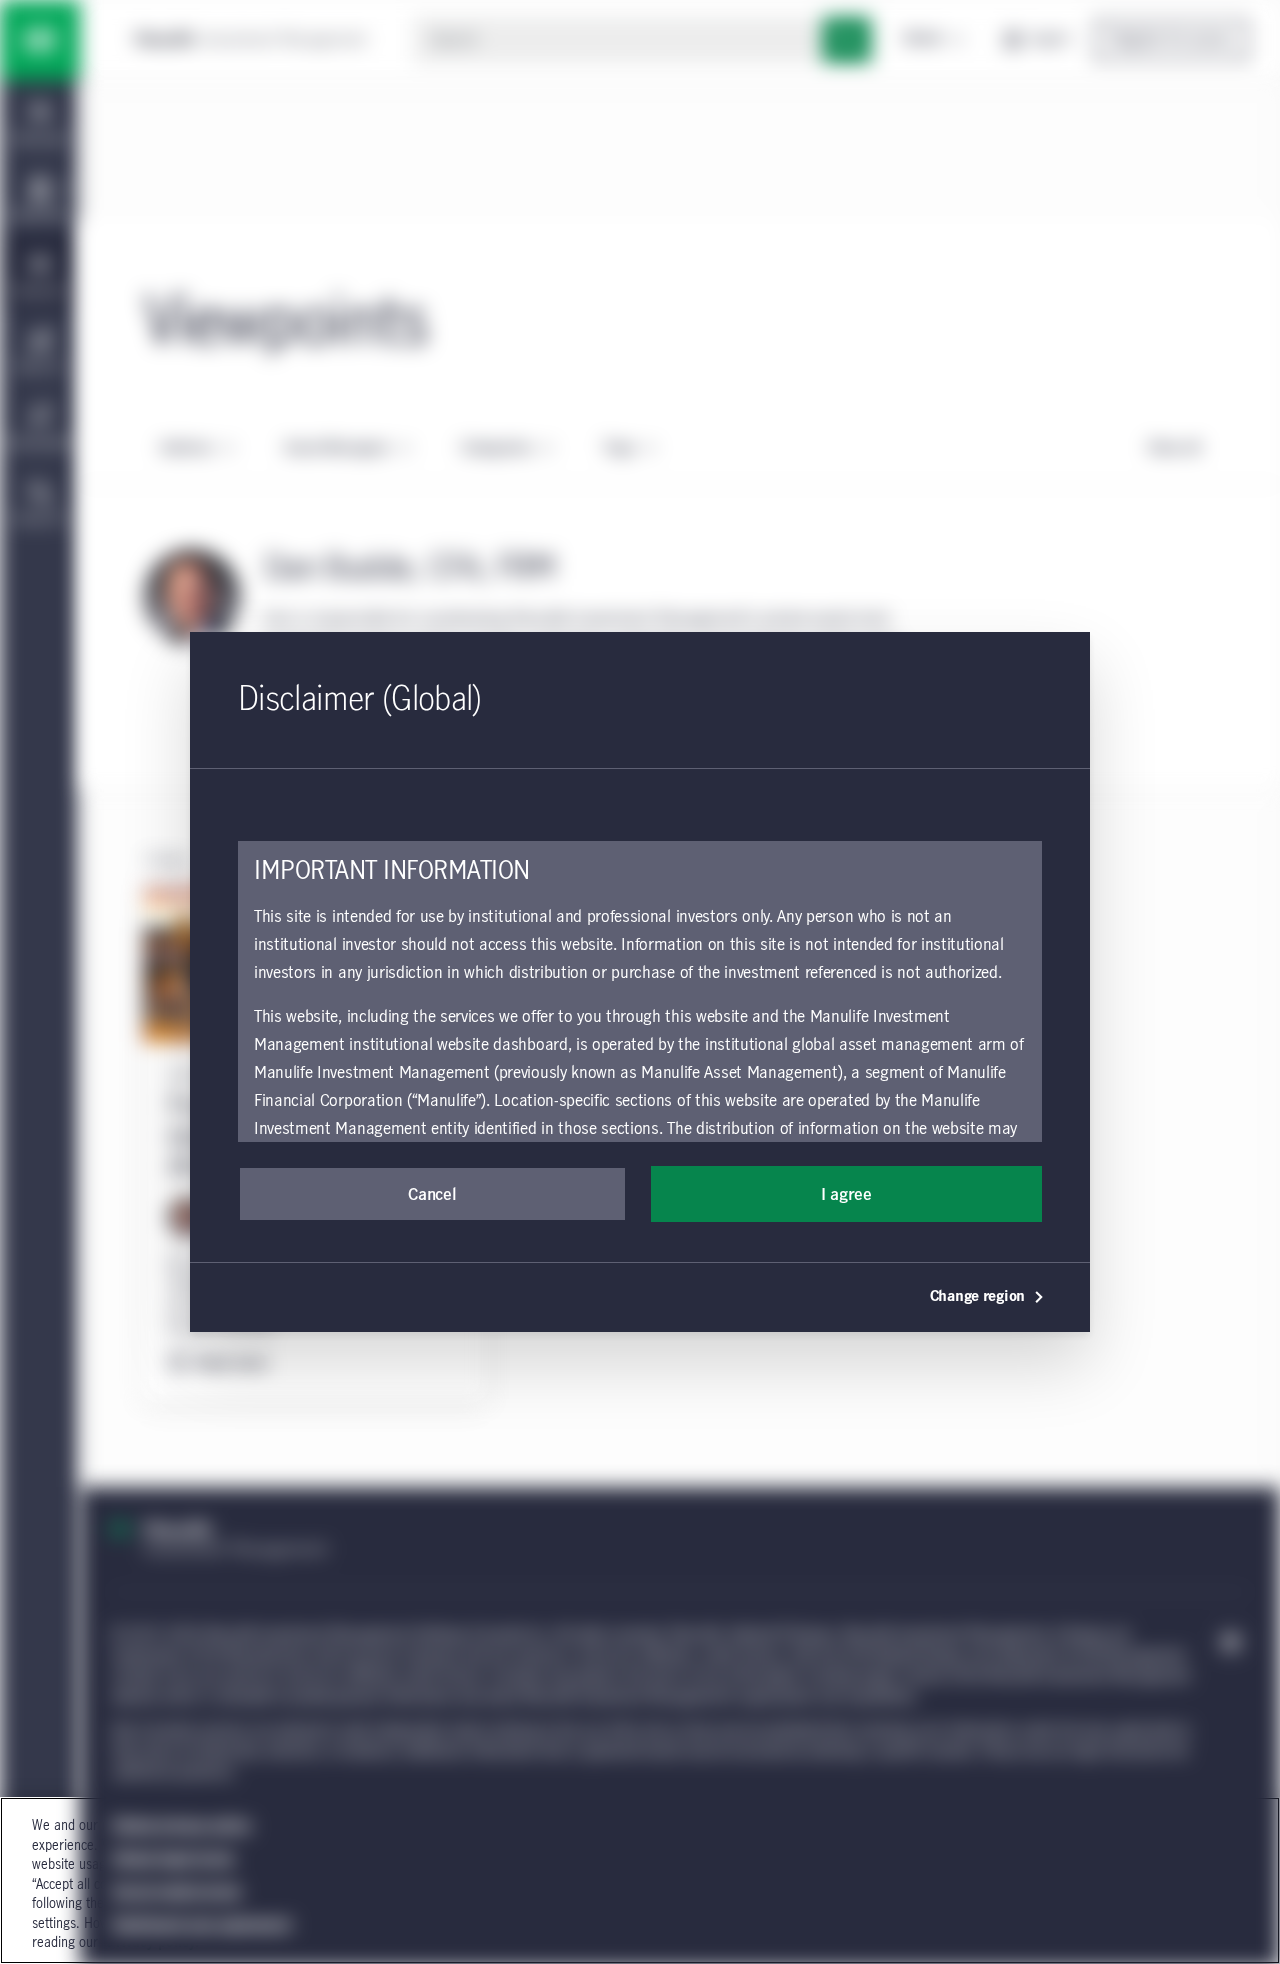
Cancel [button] (432, 1195)
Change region (977, 1297)
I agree (846, 1195)
